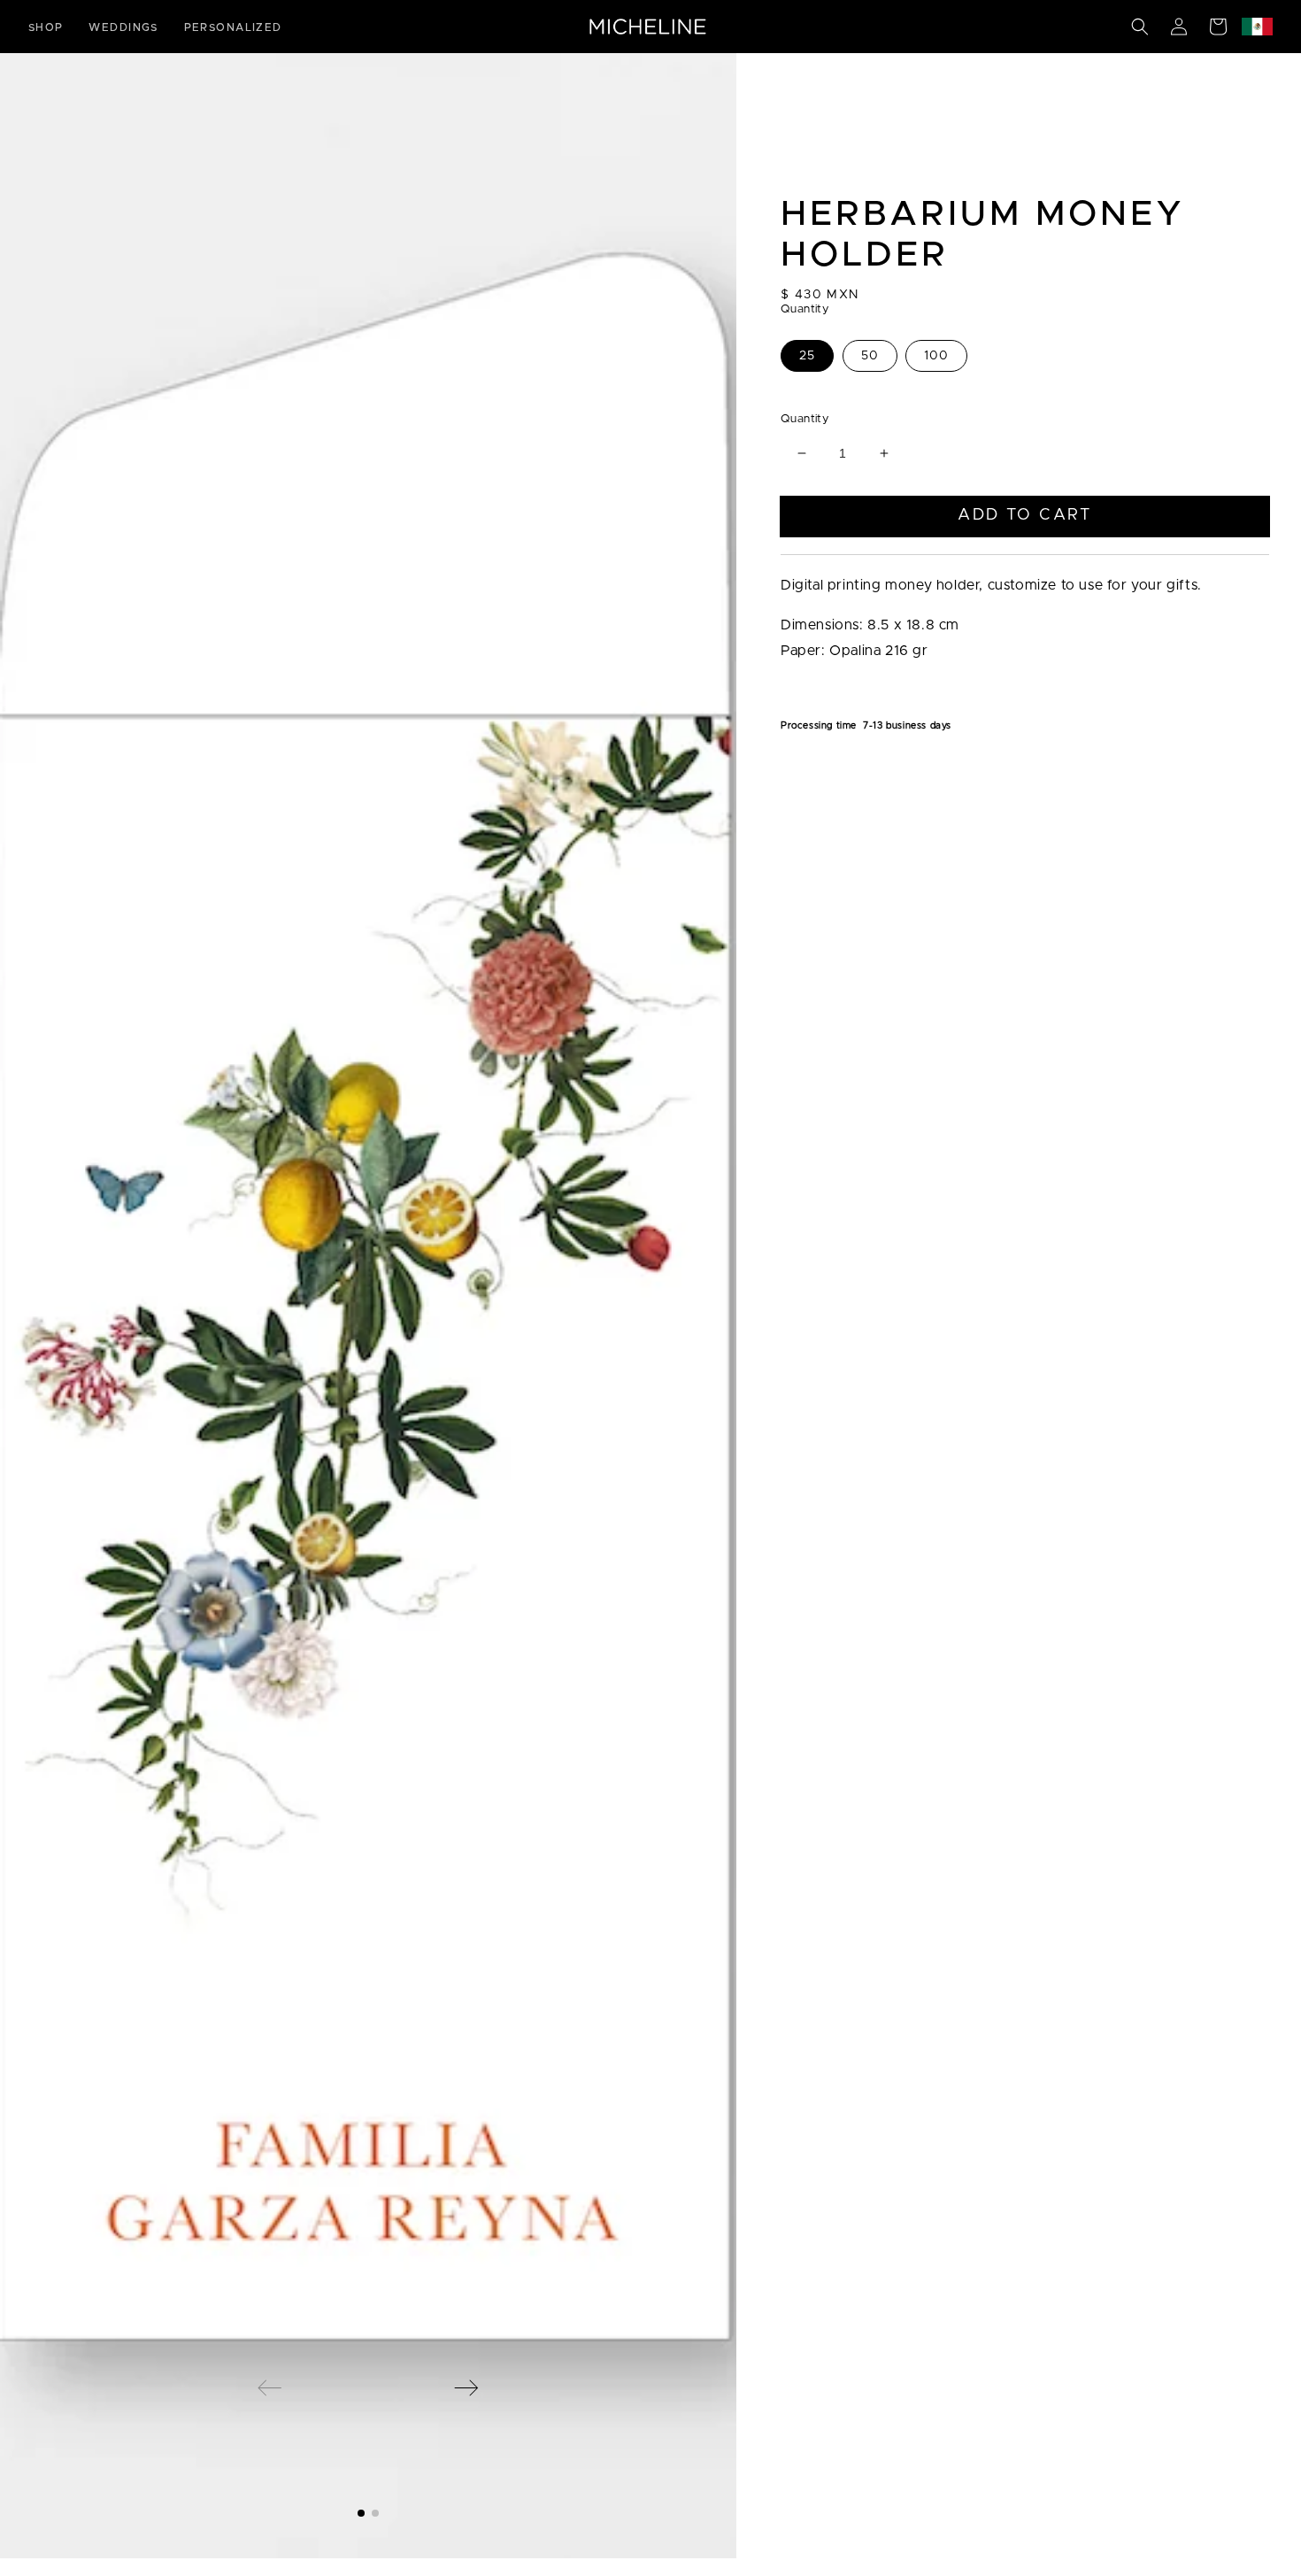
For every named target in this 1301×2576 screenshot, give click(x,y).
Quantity (804, 419)
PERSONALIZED (233, 27)
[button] (1140, 27)
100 (936, 356)
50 (870, 356)
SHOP (46, 27)
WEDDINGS (123, 27)
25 (807, 356)
